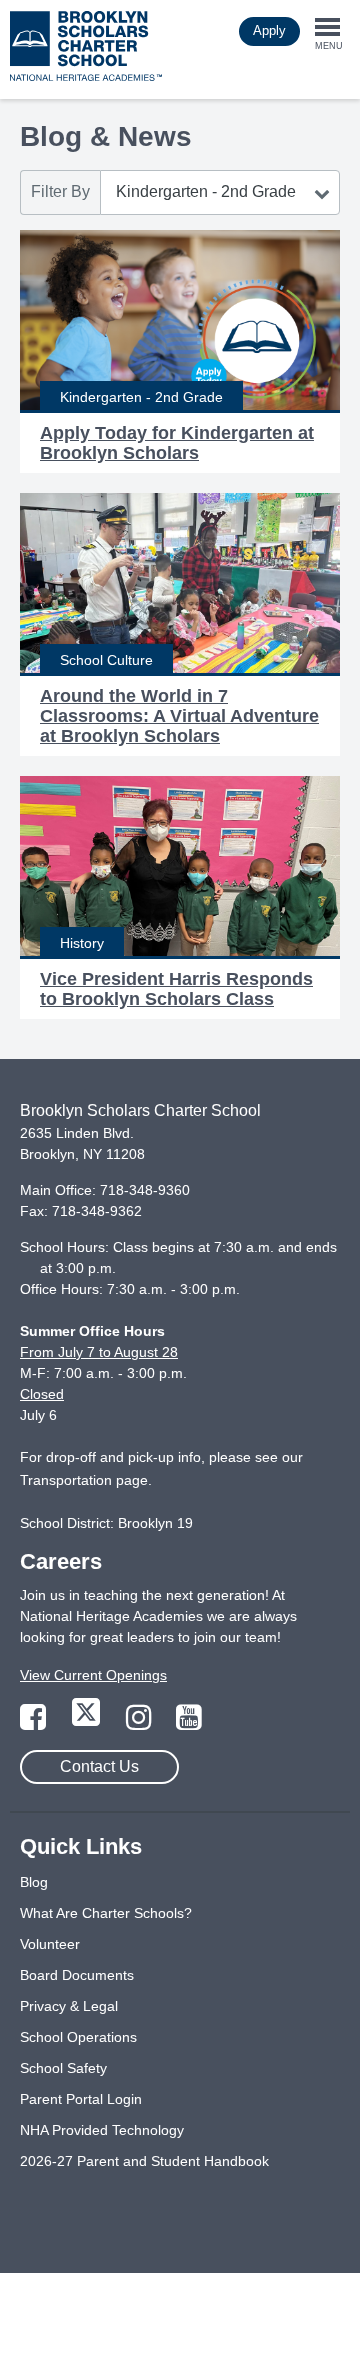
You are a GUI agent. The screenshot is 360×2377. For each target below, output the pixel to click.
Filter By (60, 191)
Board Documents (77, 1975)
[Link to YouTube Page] (189, 1723)
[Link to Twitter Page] (88, 1723)
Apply (269, 30)
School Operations (78, 2037)
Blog (34, 1882)
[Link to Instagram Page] (141, 1723)
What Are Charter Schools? (106, 1913)
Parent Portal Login (81, 2099)
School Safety (63, 2068)
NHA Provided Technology (102, 2130)
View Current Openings (93, 1675)
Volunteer (50, 1944)
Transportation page (84, 1480)
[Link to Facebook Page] (35, 1723)
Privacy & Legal (69, 2006)
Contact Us (99, 1766)
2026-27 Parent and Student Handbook (144, 2161)
